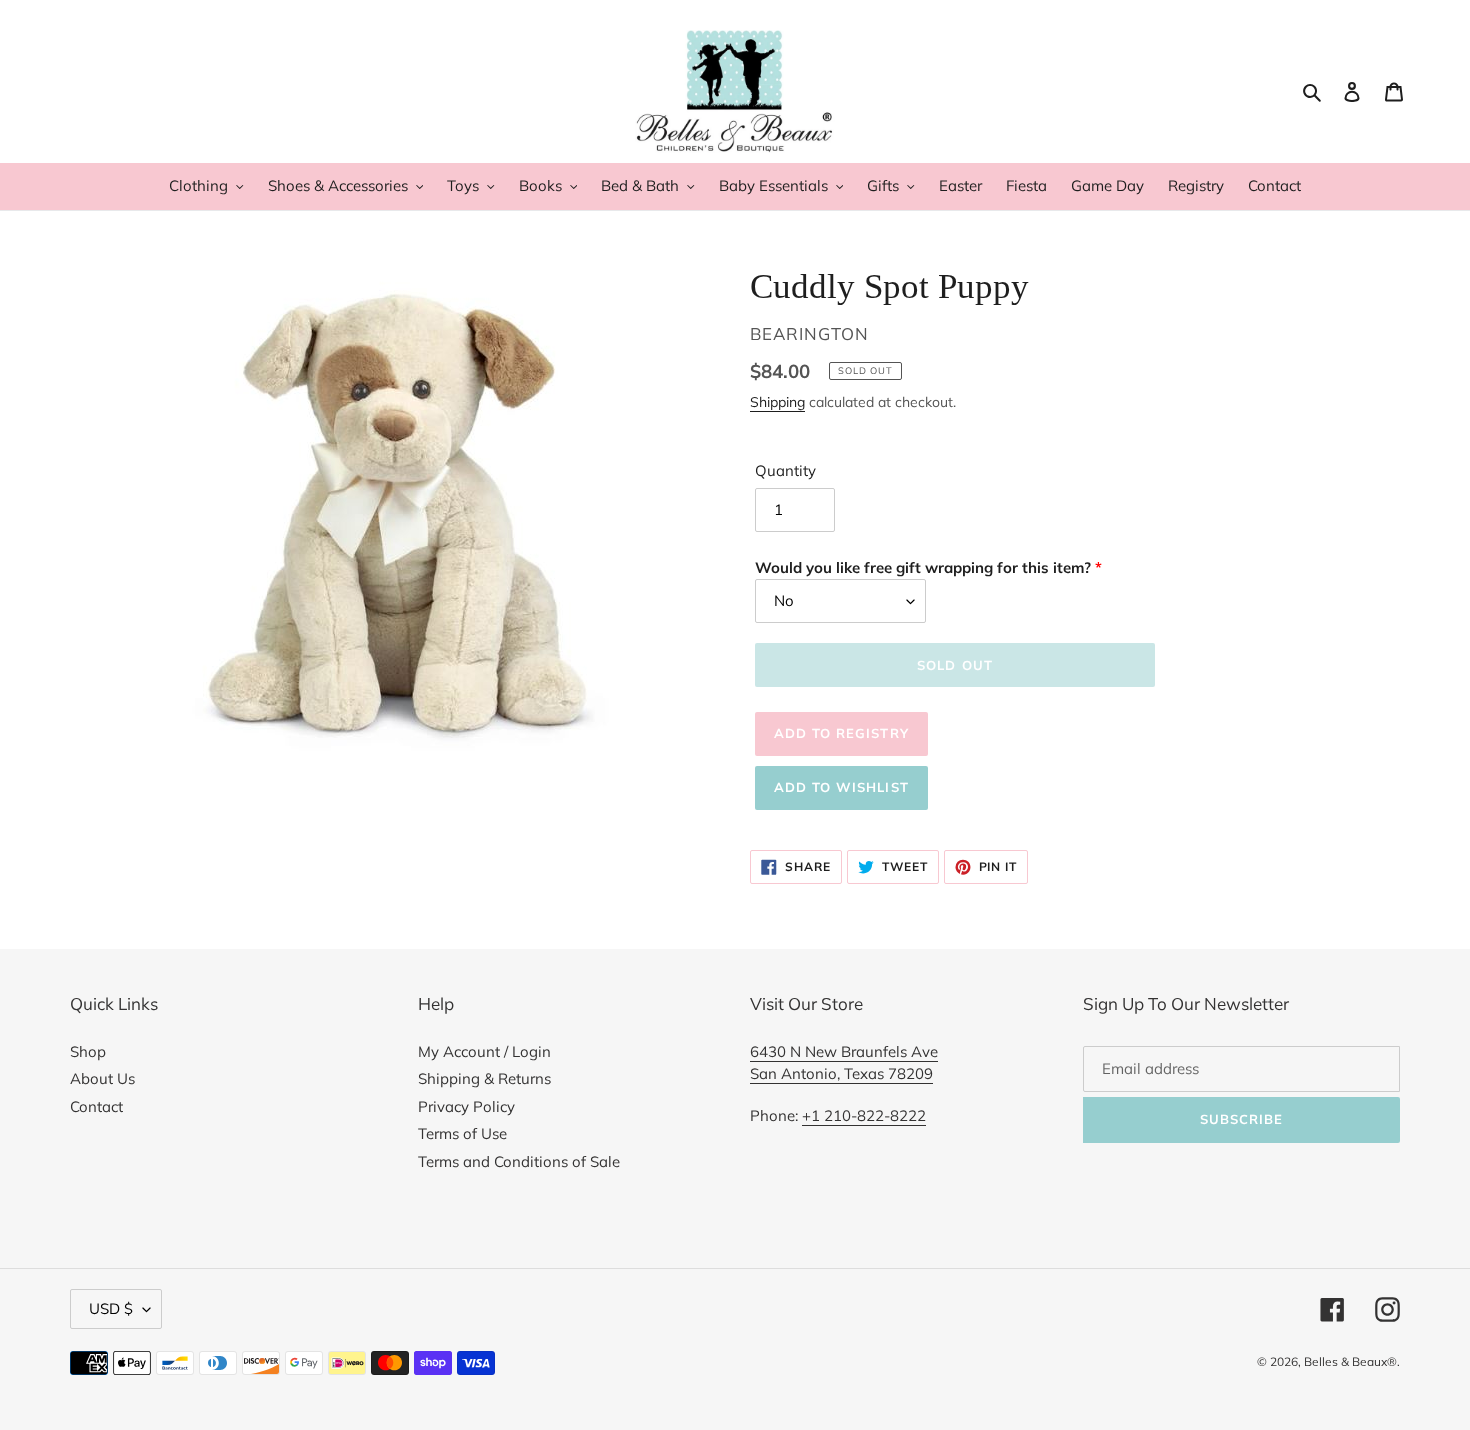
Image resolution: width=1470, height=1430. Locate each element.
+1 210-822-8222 (864, 1115)
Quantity (785, 470)
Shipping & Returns (484, 1078)
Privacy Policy (466, 1106)
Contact (96, 1106)
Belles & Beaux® (1350, 1361)
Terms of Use (462, 1133)
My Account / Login (484, 1051)
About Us (102, 1078)
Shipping (777, 401)
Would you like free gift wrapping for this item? (923, 567)
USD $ (111, 1308)
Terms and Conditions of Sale (519, 1161)
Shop (88, 1051)
